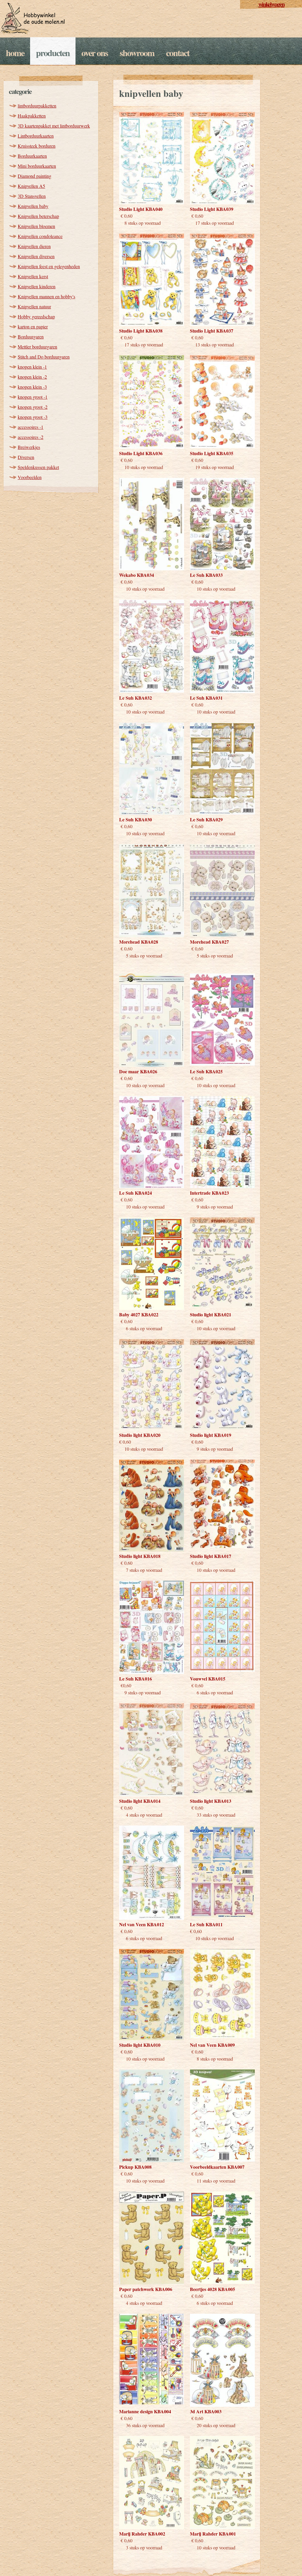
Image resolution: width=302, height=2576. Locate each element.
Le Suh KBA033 (206, 575)
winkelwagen (271, 4)
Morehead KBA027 (209, 942)
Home (15, 53)
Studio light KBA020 (140, 1435)
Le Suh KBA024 (136, 1193)
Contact (178, 53)
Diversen (26, 457)
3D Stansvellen (32, 196)
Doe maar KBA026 (138, 1071)
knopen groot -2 (33, 407)
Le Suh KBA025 (206, 1071)
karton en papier (33, 327)
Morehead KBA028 (139, 942)
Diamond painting (35, 176)
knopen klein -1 (32, 367)
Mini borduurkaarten (37, 166)
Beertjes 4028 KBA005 (212, 2289)
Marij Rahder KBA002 (142, 2534)
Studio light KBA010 (140, 2045)
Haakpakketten (32, 116)
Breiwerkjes (29, 447)
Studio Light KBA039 (212, 209)
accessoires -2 (31, 437)
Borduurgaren (31, 337)
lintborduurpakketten (37, 106)
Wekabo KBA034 (137, 575)
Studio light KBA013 (211, 1801)
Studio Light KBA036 (141, 453)
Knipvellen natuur (34, 306)
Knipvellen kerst (33, 276)
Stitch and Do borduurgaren (44, 357)
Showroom (137, 53)
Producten (53, 53)
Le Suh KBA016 (136, 1679)
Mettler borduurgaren (37, 347)
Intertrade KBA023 (209, 1193)
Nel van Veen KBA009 (212, 2045)
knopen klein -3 (32, 387)
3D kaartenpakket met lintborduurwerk (54, 126)
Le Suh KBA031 (206, 698)
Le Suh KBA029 (206, 819)
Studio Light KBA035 (212, 453)
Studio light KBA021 (211, 1314)
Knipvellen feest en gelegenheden (49, 266)
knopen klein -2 (32, 377)
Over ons (95, 53)
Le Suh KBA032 (136, 698)
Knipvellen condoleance (40, 236)
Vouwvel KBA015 (208, 1679)
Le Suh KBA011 (206, 1924)
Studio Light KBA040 (141, 209)
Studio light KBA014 (140, 1801)
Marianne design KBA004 (145, 2411)
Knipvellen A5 (31, 186)
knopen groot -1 (33, 397)
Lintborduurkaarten (36, 136)
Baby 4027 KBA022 (139, 1314)
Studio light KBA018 (140, 1556)
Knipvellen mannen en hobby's (46, 296)
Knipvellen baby (33, 206)
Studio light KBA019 (211, 1435)
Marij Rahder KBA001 (213, 2534)
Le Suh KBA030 (136, 819)
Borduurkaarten (32, 156)
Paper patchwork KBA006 (146, 2289)
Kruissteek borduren (37, 146)
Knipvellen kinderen (37, 286)
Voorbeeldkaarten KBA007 (217, 2167)
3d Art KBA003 (206, 2411)
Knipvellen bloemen (36, 226)
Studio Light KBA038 (141, 331)
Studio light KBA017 (211, 1556)
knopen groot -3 (33, 417)
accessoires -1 (31, 427)
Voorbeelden (30, 477)
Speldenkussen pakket (38, 467)
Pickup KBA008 (135, 2167)
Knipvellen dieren (34, 246)
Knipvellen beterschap (38, 216)
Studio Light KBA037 (212, 331)
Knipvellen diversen (36, 256)
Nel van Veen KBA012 (142, 1924)
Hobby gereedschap (36, 316)
